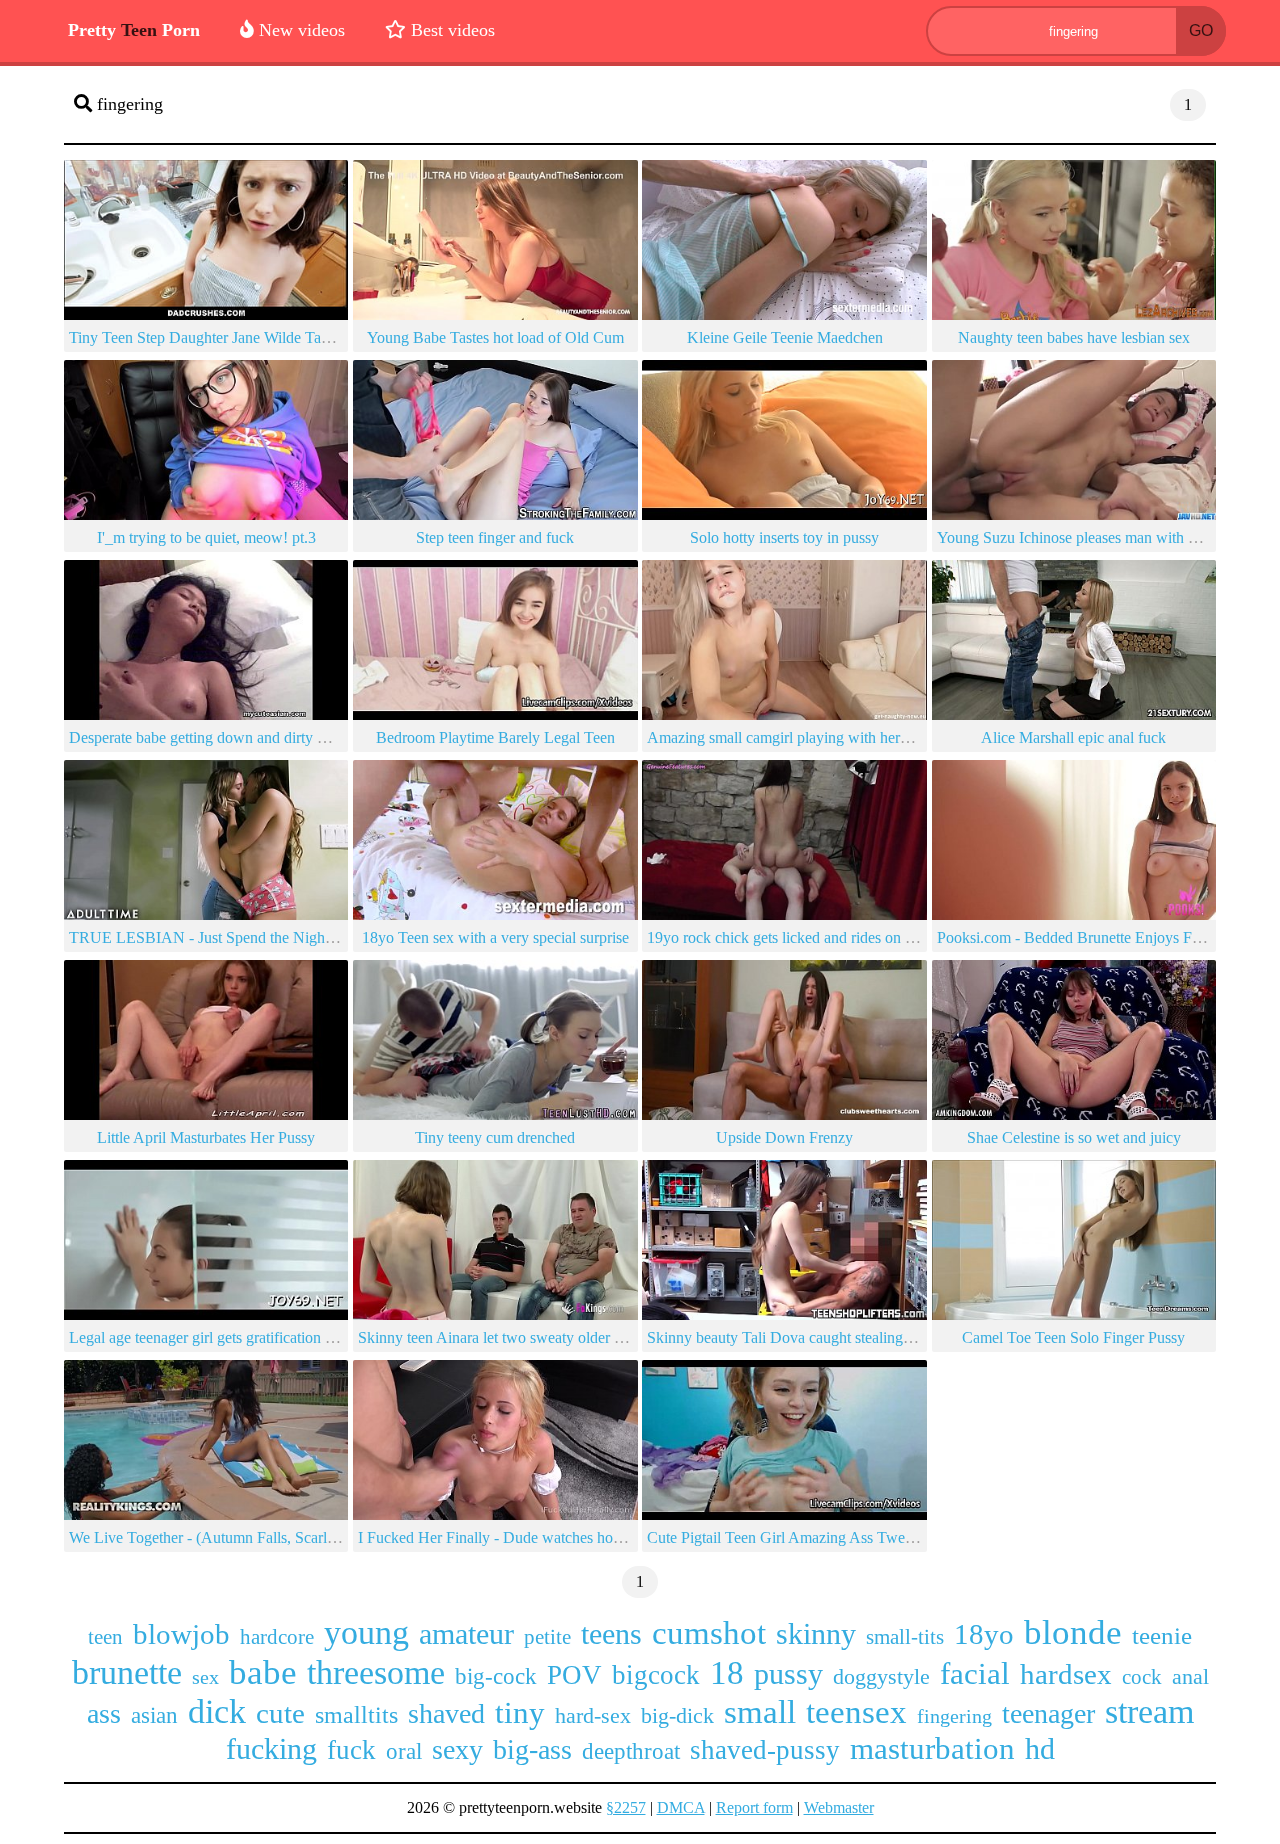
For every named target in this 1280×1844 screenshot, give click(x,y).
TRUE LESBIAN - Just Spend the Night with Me (227, 937)
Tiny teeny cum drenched (495, 1137)
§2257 (626, 1807)
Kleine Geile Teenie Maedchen (785, 337)
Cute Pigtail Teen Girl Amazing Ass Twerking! (795, 1537)
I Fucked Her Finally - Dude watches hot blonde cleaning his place (569, 1537)
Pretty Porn (134, 30)
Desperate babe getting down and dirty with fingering (237, 737)
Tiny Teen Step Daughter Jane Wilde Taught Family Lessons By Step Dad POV (322, 337)
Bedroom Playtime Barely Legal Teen (495, 737)
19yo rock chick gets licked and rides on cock (791, 937)
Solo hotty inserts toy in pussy (784, 537)
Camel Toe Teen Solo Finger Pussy (1073, 1337)
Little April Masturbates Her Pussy (206, 1137)
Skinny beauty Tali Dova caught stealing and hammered (823, 1337)
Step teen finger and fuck (495, 537)
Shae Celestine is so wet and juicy (1074, 1137)
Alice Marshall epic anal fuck (1073, 737)
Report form (754, 1807)
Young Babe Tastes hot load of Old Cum (495, 337)
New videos (299, 30)
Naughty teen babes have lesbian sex (1074, 337)
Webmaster (839, 1807)
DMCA (681, 1807)
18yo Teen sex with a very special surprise (495, 937)
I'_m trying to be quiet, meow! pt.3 (206, 537)
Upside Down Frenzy (784, 1137)
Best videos (450, 30)
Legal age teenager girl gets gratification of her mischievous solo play (287, 1337)
